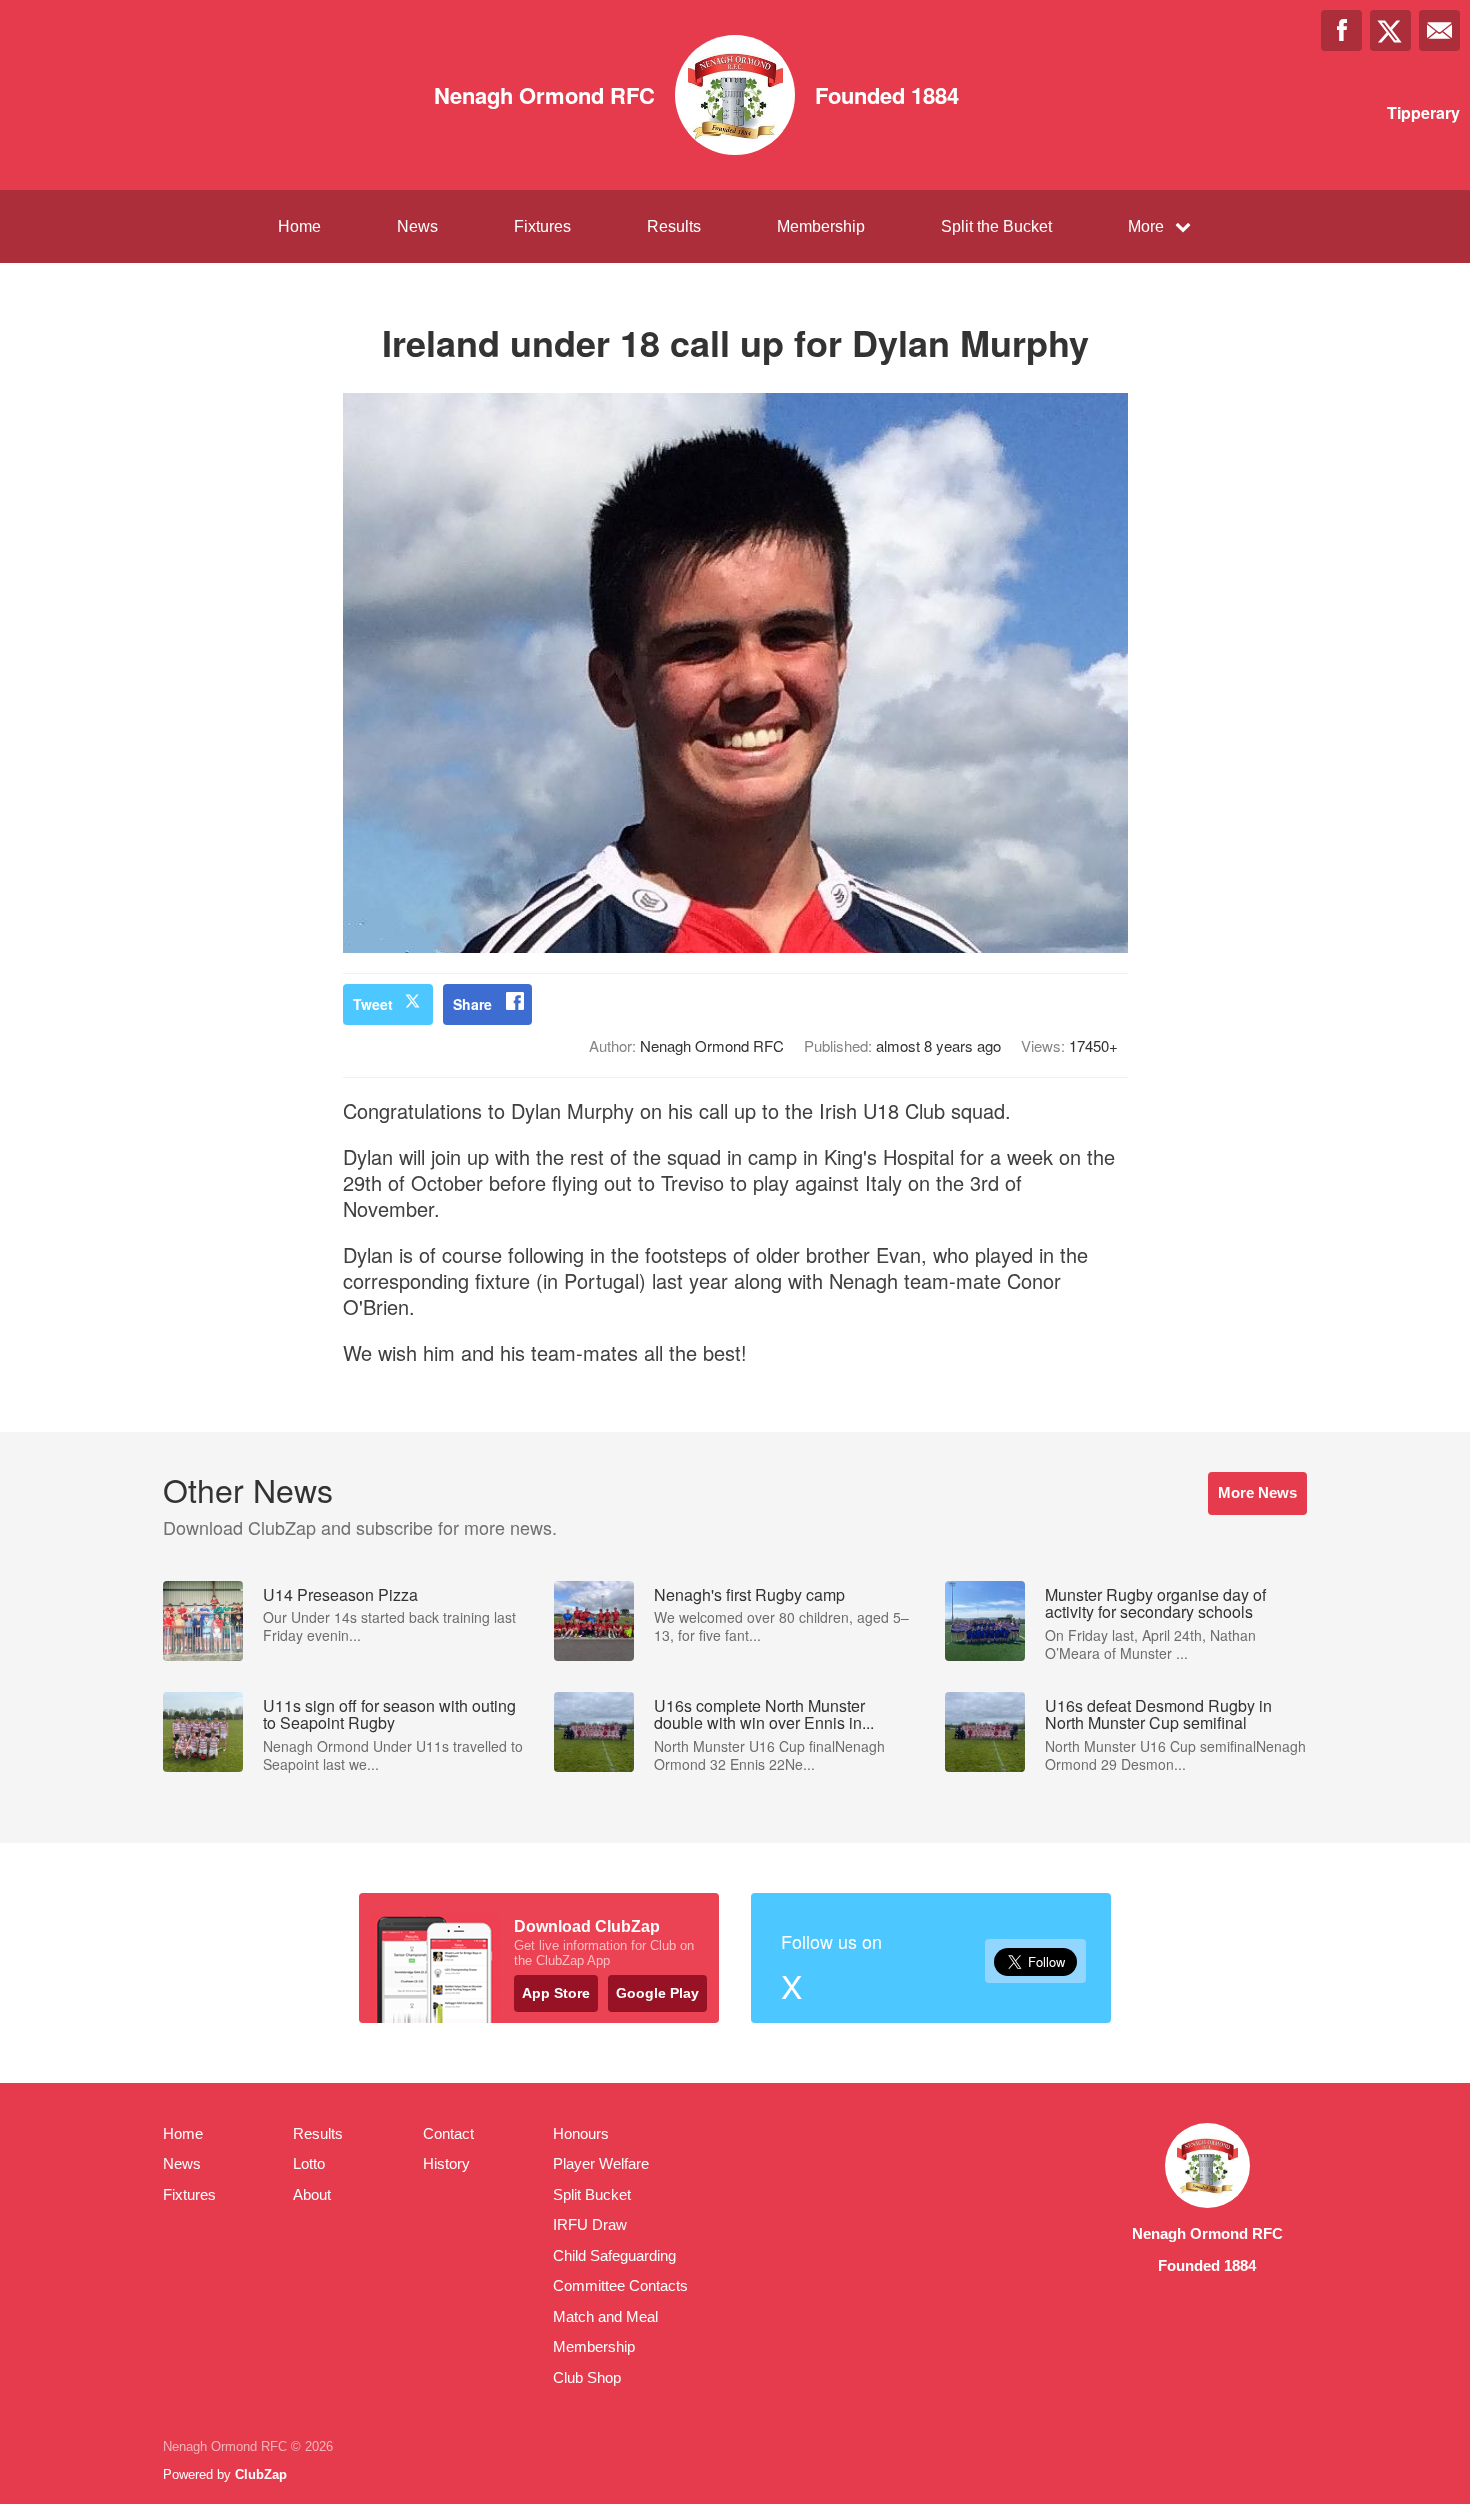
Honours (581, 2133)
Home (299, 226)
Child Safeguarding (614, 2255)
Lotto (309, 2163)
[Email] (1439, 30)
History (446, 2163)
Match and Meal (605, 2316)
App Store (556, 1993)
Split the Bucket (996, 226)
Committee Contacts (620, 2285)
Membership (821, 226)
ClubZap (261, 2474)
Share (472, 1004)
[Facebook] (1341, 30)
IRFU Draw (590, 2224)
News (417, 226)
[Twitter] (1390, 30)
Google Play (657, 1993)
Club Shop (587, 2377)
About (312, 2194)
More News (1257, 1492)
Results (674, 226)
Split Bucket (592, 2194)
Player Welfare (601, 2163)
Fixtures (542, 226)
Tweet (373, 1004)
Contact (448, 2133)
